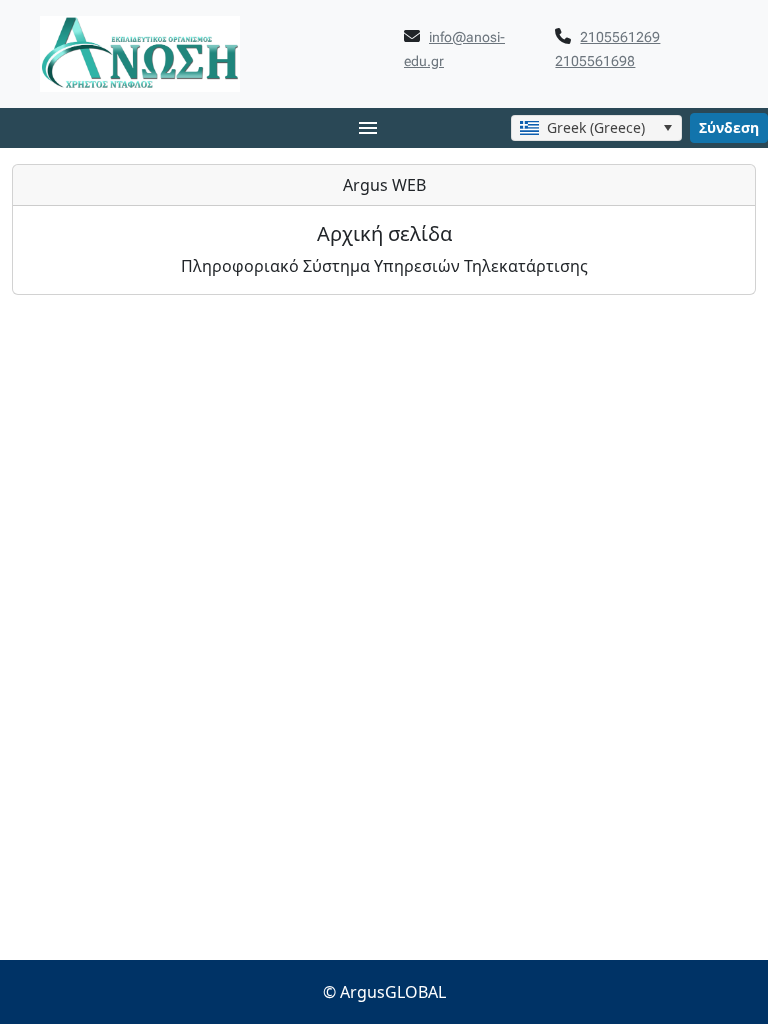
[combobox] (596, 128)
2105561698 (595, 61)
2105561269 (620, 37)
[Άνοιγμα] (667, 128)
